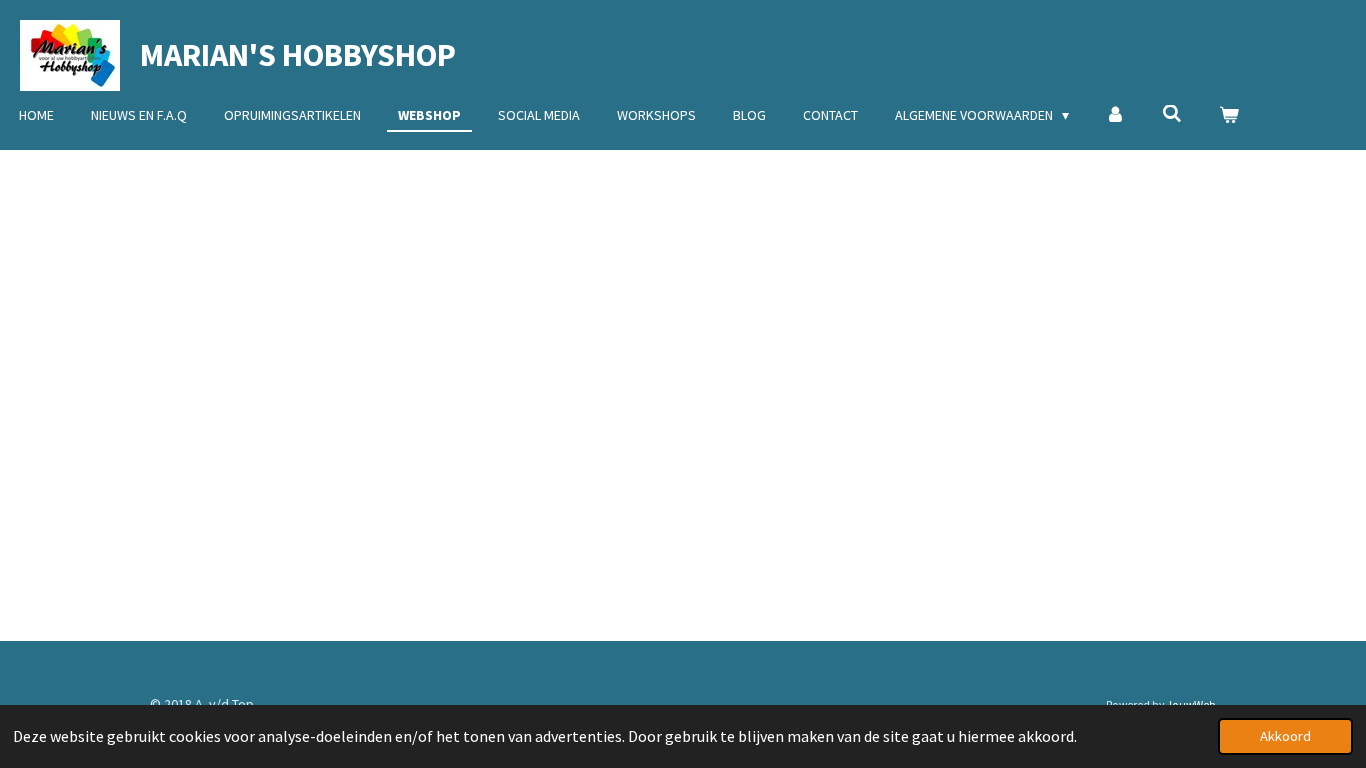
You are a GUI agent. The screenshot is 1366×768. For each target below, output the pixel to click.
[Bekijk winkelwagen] (1229, 115)
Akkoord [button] (1285, 736)
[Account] (1116, 115)
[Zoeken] (1172, 114)
